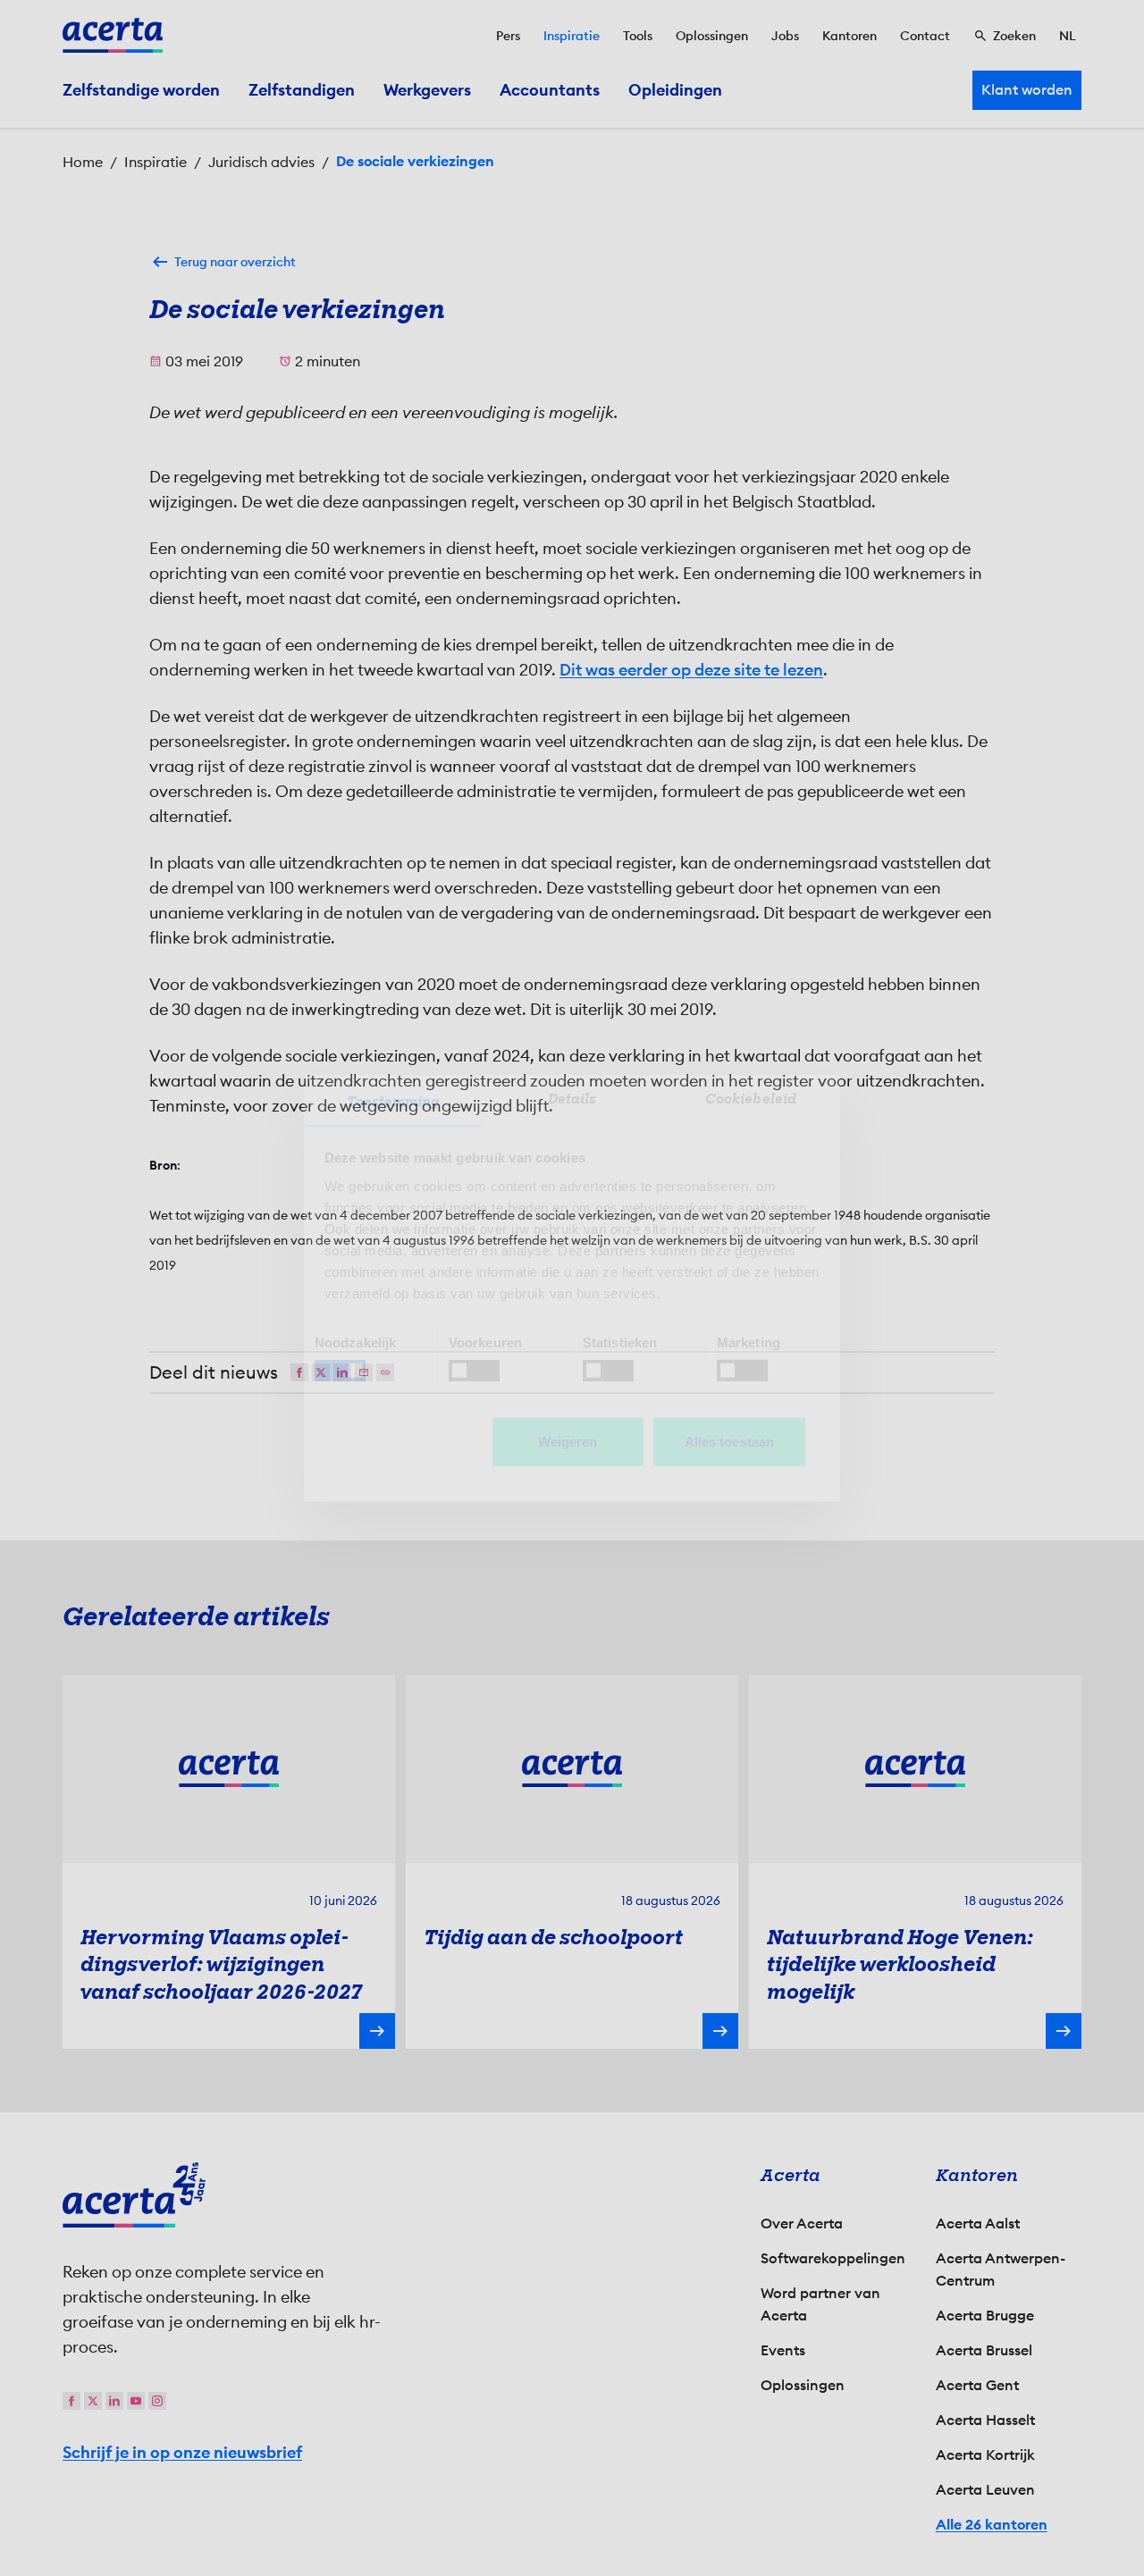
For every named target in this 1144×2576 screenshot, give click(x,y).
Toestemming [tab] (393, 1101)
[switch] (474, 1371)
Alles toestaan (729, 1441)
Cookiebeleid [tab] (751, 1098)
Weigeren (568, 1441)
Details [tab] (572, 1098)
